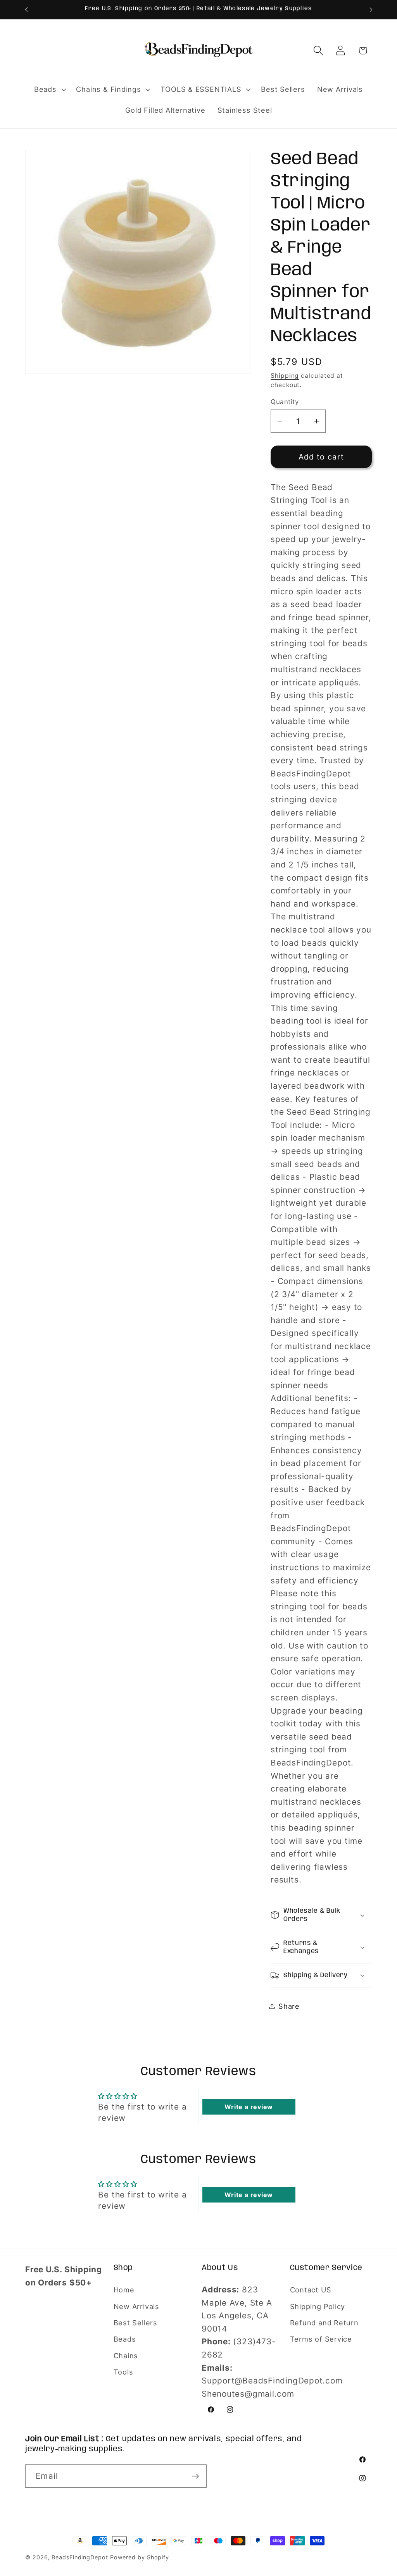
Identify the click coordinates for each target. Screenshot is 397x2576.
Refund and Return (324, 2323)
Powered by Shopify (140, 2557)
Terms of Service (321, 2339)
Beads (125, 2339)
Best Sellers (135, 2323)
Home (124, 2290)
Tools (123, 2372)
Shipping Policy (318, 2306)
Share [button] (289, 2006)
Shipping (285, 376)
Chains (126, 2356)
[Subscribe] (195, 2476)
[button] (49, 89)
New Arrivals (136, 2306)
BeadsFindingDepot (80, 2557)
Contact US (311, 2290)
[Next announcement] (371, 9)
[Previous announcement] (26, 9)
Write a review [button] (249, 2107)
